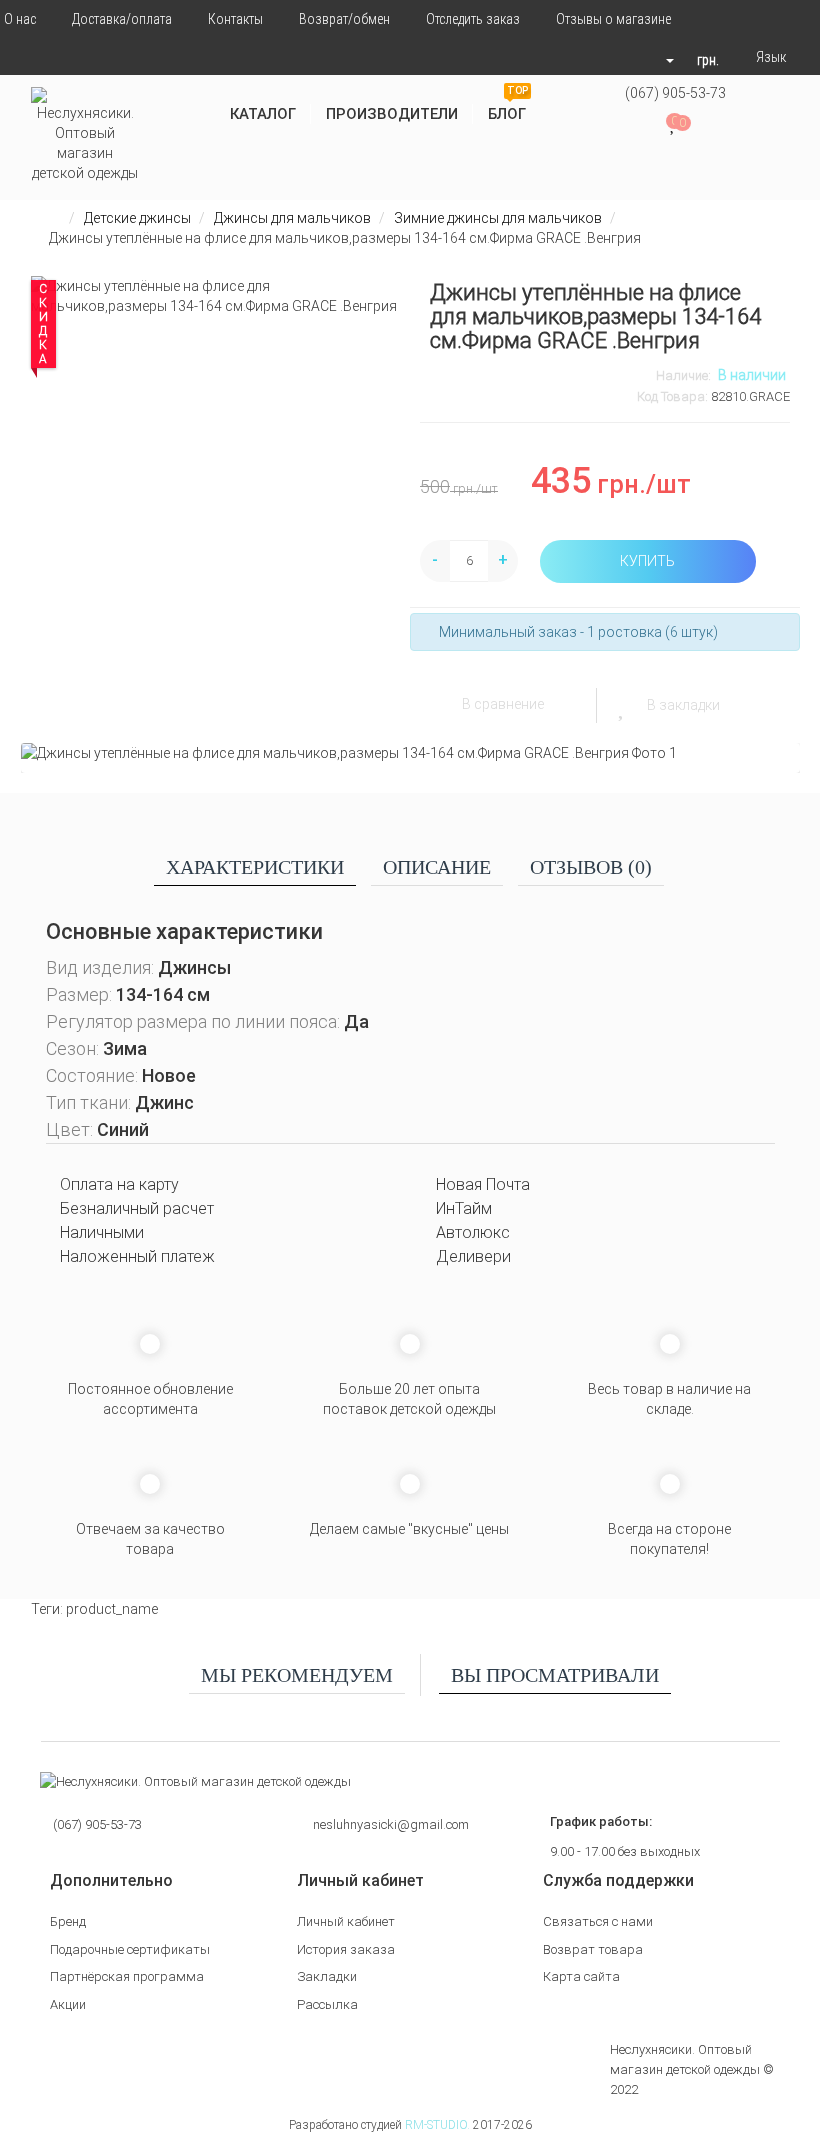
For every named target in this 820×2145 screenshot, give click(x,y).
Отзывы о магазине (613, 19)
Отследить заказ (473, 19)
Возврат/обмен (344, 19)
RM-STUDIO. (437, 2125)
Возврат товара (593, 1949)
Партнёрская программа (127, 1976)
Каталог (263, 114)
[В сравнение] (438, 703)
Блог (508, 106)
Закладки (327, 1976)
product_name (112, 1609)
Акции (68, 2004)
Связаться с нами (598, 1921)
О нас (20, 19)
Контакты (235, 19)
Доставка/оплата (122, 19)
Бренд (68, 1921)
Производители (392, 114)
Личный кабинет (346, 1921)
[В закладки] (623, 705)
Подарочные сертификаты (130, 1949)
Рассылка (327, 2004)
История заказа (346, 1949)
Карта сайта (581, 1976)
